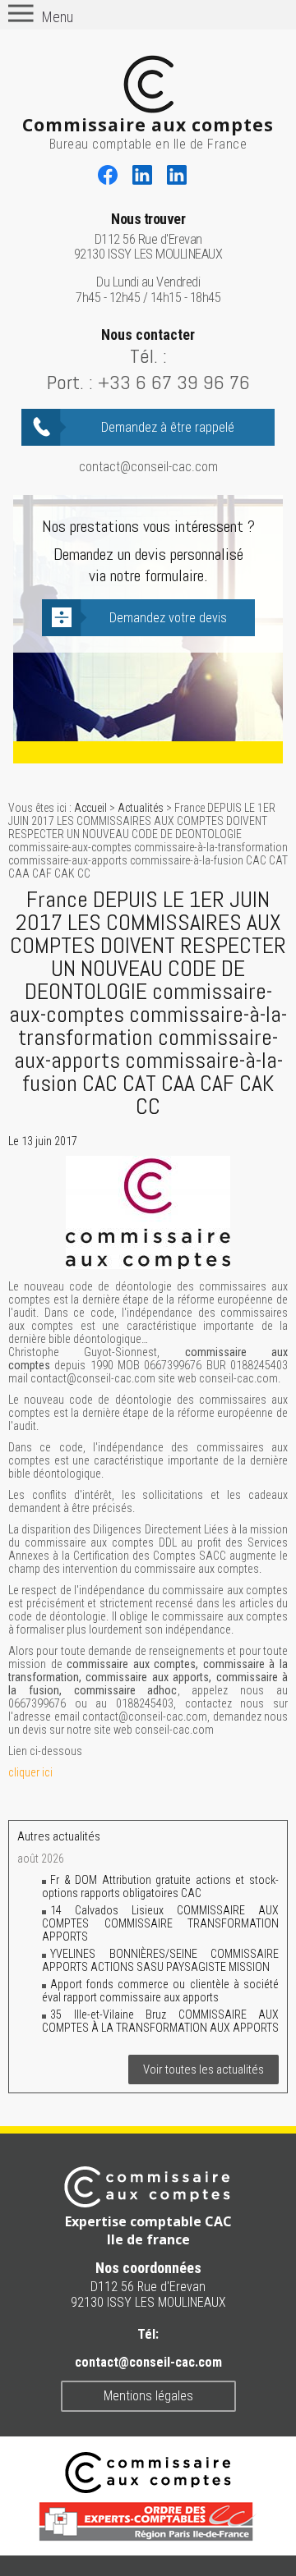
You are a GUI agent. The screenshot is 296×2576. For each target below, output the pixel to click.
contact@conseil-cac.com (148, 467)
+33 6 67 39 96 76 (174, 382)
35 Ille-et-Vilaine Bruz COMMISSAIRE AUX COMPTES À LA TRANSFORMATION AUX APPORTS (160, 2021)
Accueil (90, 808)
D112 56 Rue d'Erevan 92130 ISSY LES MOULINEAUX (148, 237)
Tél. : (148, 356)
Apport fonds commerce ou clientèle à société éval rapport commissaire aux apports (160, 1991)
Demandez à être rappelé (168, 427)
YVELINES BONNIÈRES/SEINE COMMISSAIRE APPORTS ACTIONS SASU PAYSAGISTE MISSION (160, 1960)
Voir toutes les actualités (203, 2070)
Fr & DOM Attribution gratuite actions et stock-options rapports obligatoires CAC (160, 1886)
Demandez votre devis (168, 618)
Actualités (141, 808)
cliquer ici (30, 1772)
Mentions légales (148, 2396)
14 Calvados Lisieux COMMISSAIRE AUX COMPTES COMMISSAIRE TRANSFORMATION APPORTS (160, 1923)
